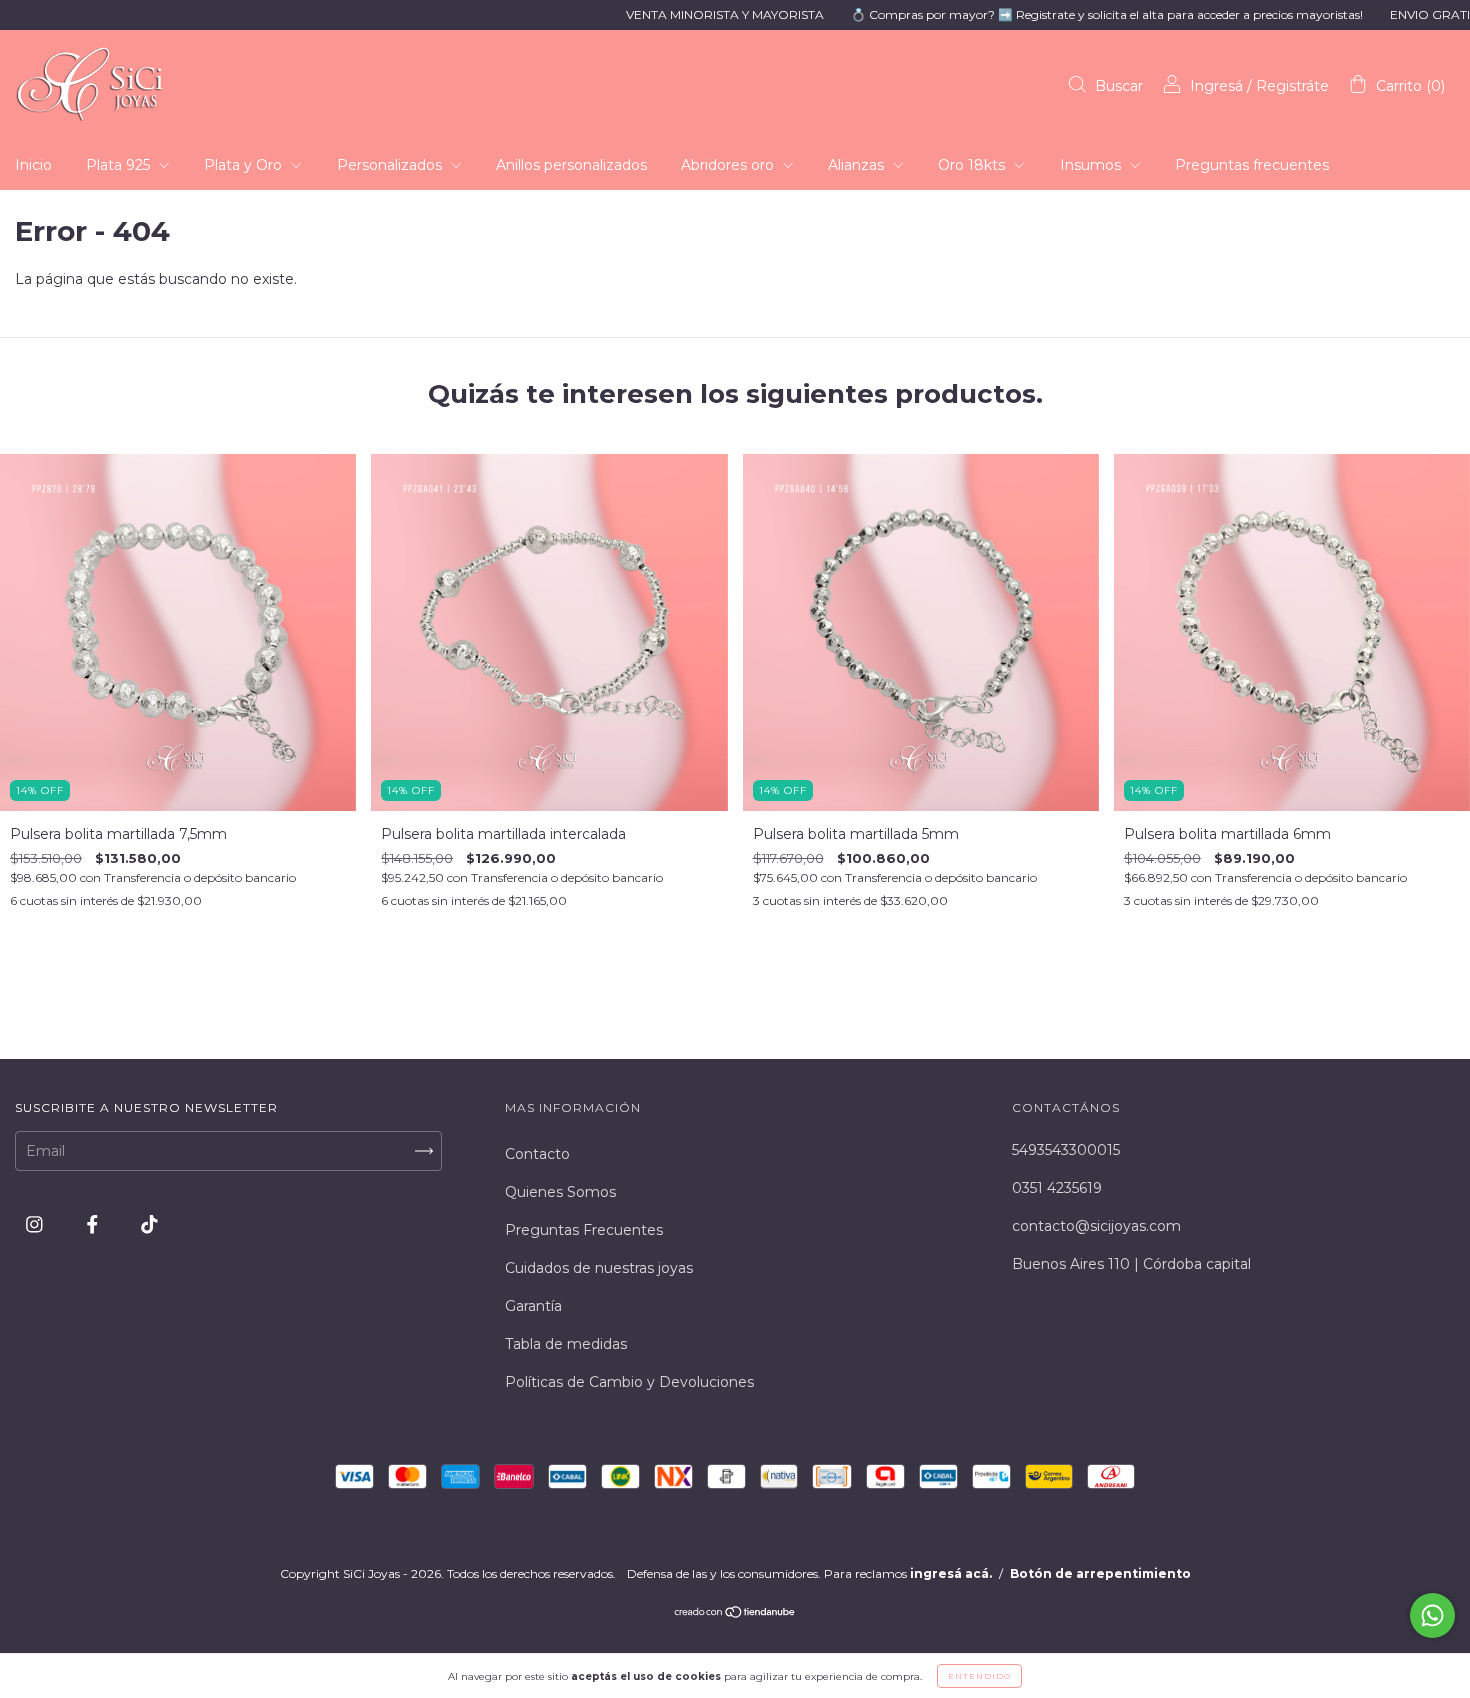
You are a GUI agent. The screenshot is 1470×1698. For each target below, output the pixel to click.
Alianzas (858, 165)
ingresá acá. (951, 1573)
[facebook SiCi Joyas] (94, 1224)
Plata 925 (120, 165)
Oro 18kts (973, 165)
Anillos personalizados (571, 165)
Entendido (979, 1676)
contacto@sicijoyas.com (1096, 1226)
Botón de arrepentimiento (1100, 1573)
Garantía (533, 1306)
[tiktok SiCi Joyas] (149, 1224)
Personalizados (391, 165)
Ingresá (1216, 86)
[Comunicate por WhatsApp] (1432, 1615)
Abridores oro (729, 165)
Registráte (1292, 86)
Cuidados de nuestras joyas (599, 1268)
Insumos (1092, 165)
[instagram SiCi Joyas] (36, 1224)
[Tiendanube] (735, 1614)
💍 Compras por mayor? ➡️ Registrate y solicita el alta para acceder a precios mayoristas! (1051, 14)
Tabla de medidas (566, 1344)
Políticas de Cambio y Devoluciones (629, 1382)
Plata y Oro (245, 165)
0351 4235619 (1057, 1188)
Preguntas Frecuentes (584, 1230)
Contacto (537, 1154)
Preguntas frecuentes (1252, 165)
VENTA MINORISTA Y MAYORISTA (669, 14)
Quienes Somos (560, 1192)
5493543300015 (1066, 1150)
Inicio (33, 165)
